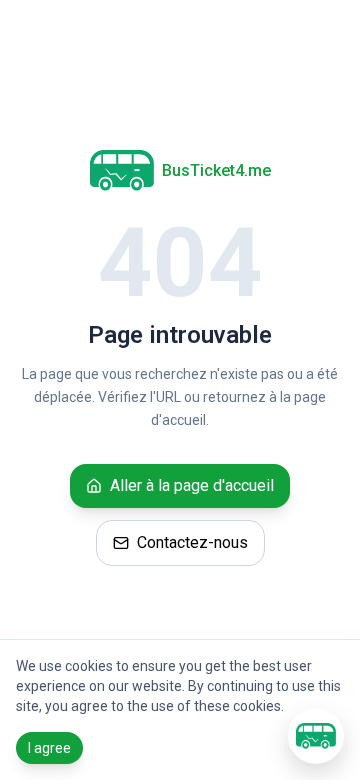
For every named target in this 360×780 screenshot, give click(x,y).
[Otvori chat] (316, 736)
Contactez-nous (192, 542)
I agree (49, 748)
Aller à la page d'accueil (192, 485)
